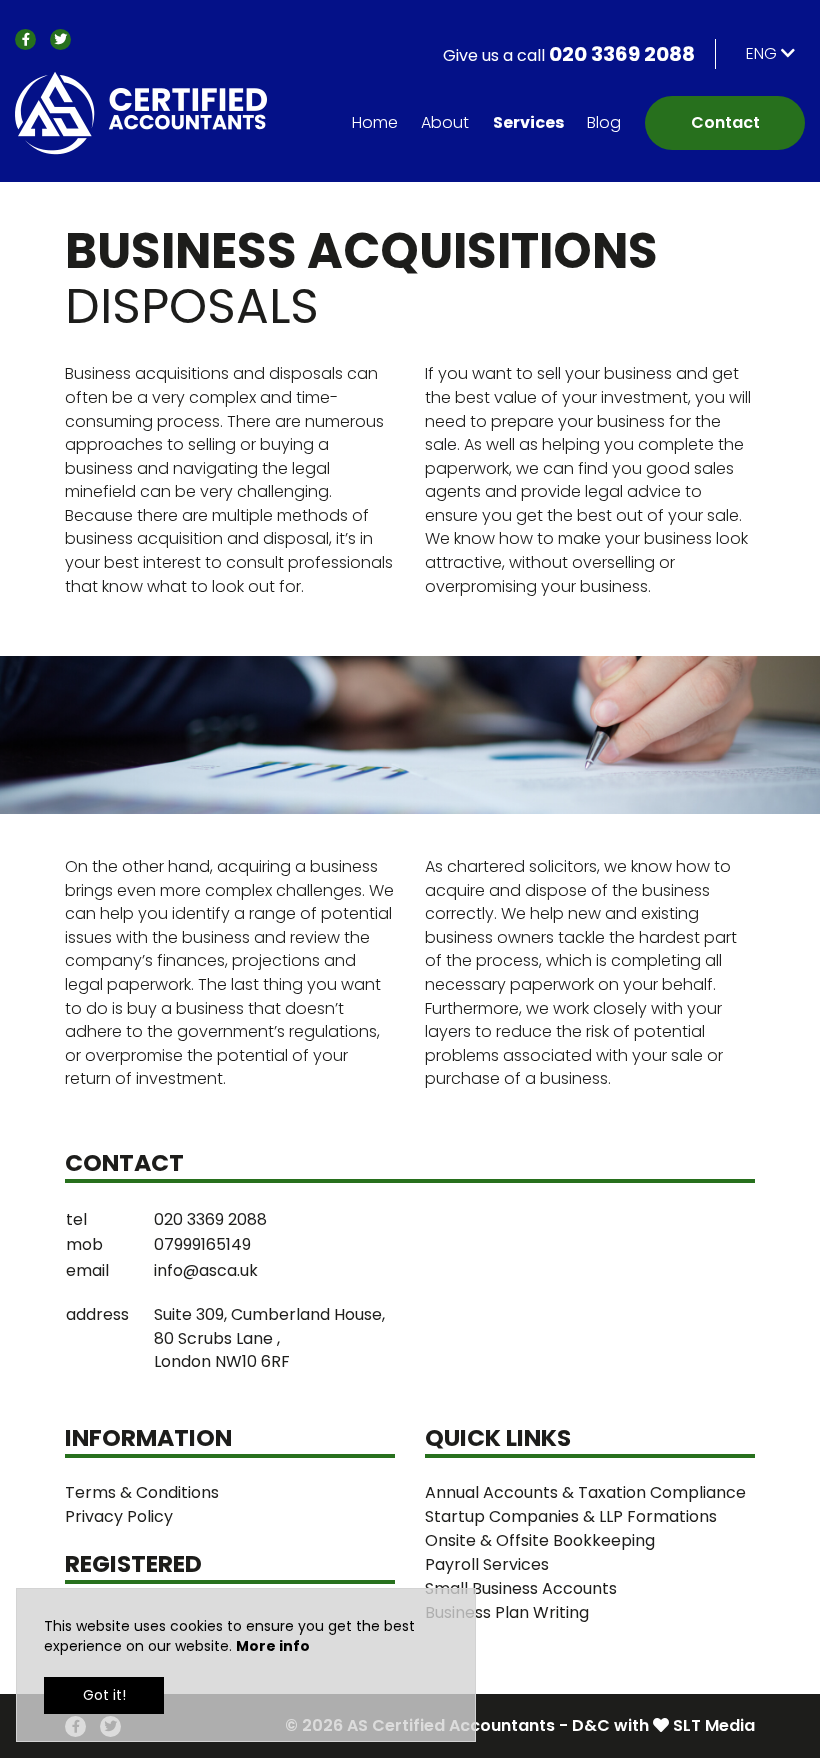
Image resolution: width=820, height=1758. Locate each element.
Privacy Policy (119, 1516)
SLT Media (714, 1725)
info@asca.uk (206, 1270)
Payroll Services (487, 1564)
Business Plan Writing (507, 1612)
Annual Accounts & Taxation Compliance (585, 1492)
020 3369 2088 (569, 54)
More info (273, 1646)
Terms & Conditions (142, 1492)
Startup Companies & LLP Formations (571, 1516)
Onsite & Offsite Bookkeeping (540, 1540)
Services (528, 122)
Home (375, 122)
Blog (604, 122)
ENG (763, 53)
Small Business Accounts (521, 1588)
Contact (725, 122)
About (445, 122)
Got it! (104, 1695)
